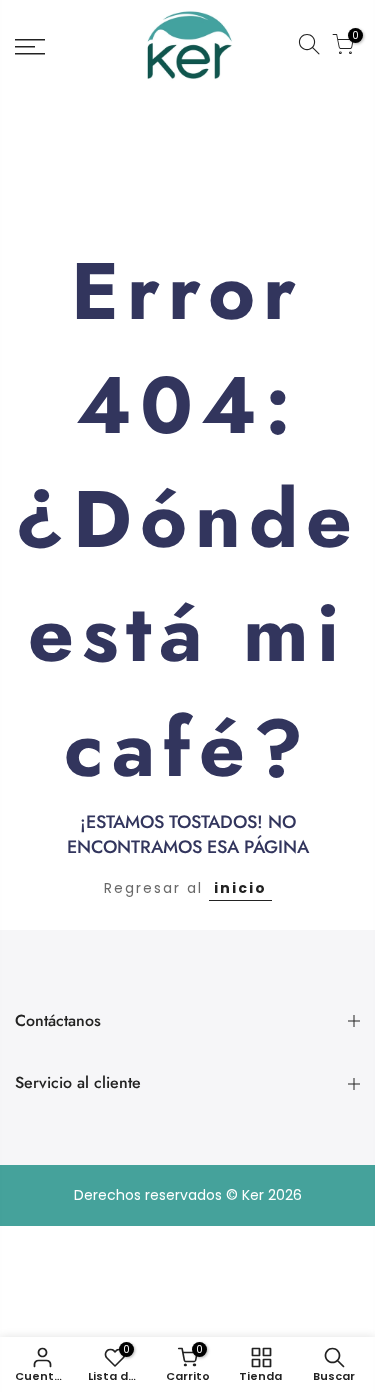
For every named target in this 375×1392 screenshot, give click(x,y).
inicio (240, 888)
